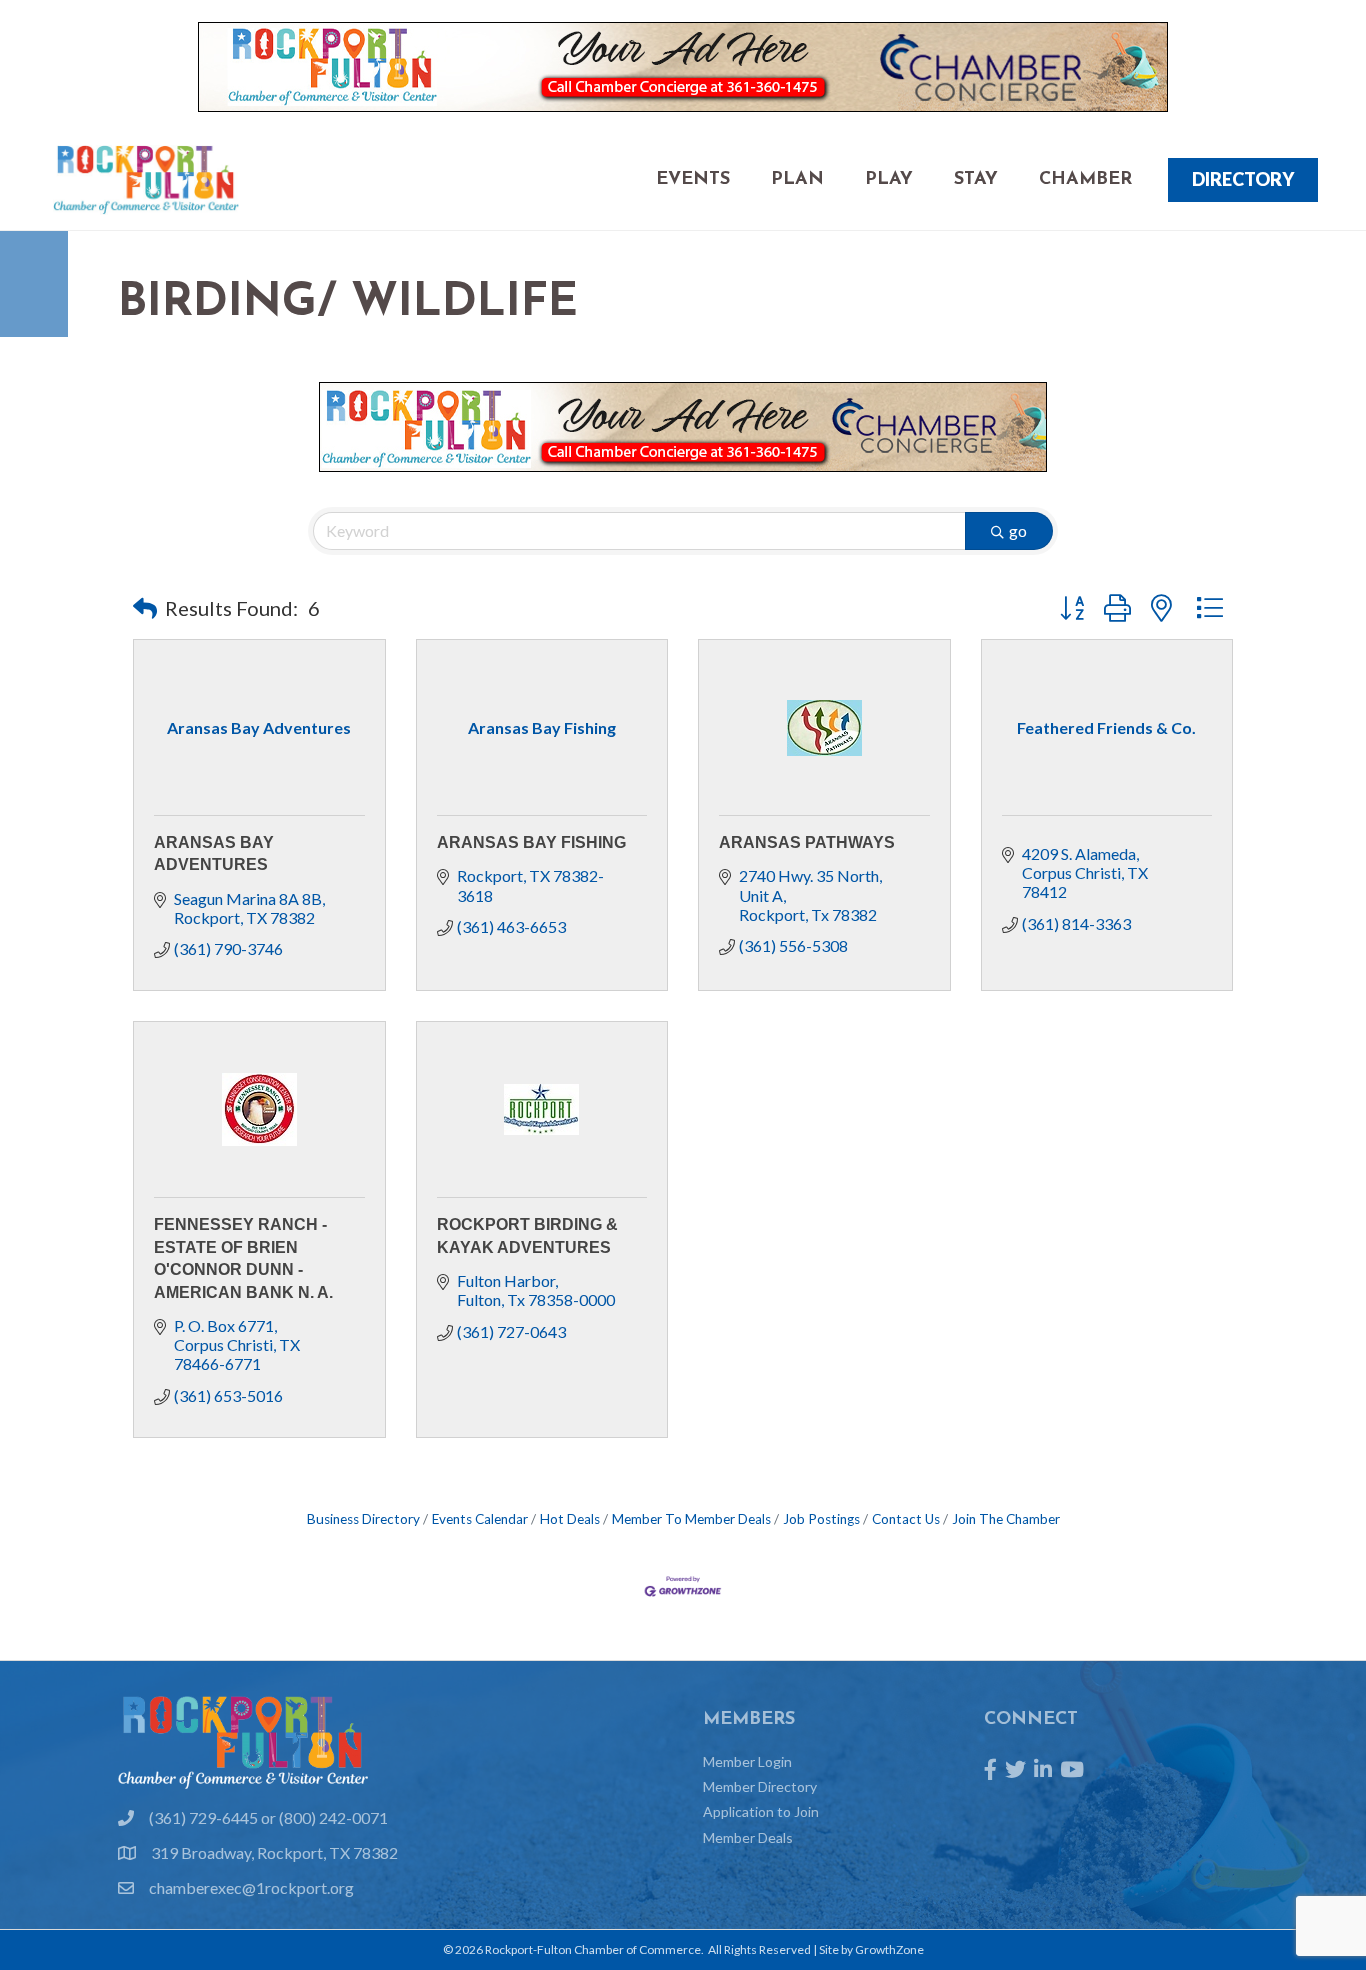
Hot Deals (570, 1519)
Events (693, 180)
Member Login (747, 1761)
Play (889, 180)
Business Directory (363, 1519)
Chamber (1085, 180)
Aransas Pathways (807, 842)
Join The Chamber (1006, 1519)
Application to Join (761, 1811)
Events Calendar (480, 1519)
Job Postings (821, 1519)
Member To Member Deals (691, 1519)
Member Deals (748, 1837)
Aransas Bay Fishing (531, 842)
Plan (797, 180)
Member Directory (760, 1786)
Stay (976, 180)
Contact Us (906, 1519)
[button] (145, 608)
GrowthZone (889, 1949)
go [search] (1018, 530)
